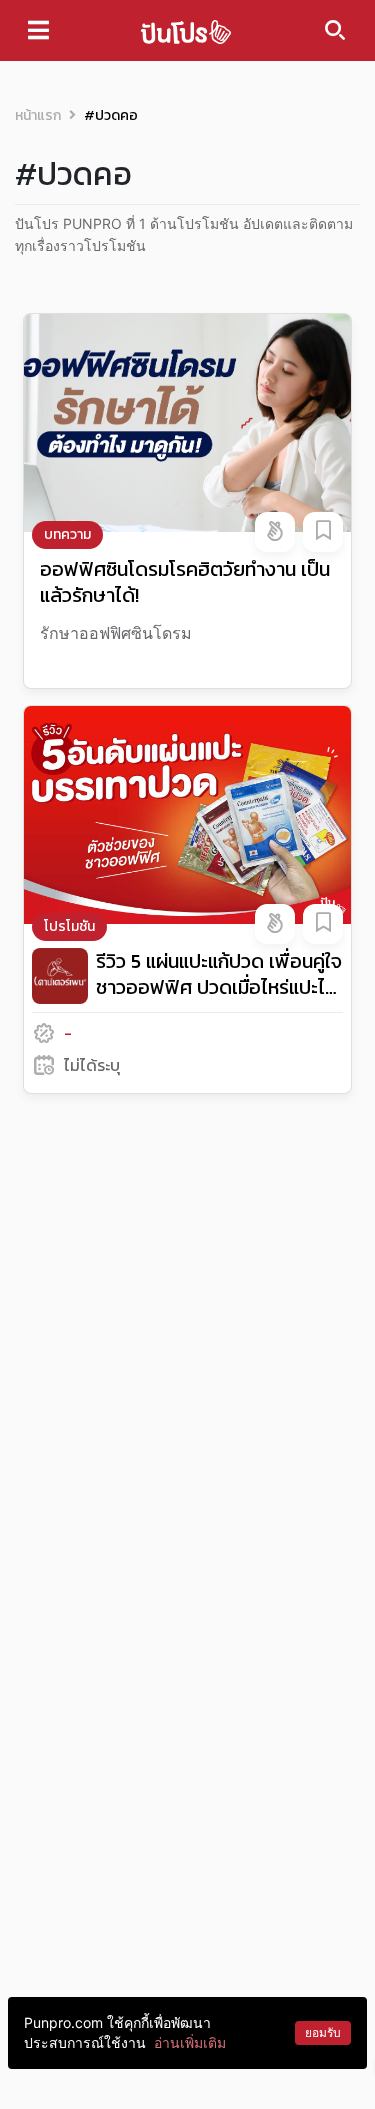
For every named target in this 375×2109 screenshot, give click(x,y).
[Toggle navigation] (38, 30)
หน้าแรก (38, 115)
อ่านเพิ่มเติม (190, 2042)
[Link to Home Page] (186, 30)
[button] (275, 532)
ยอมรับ (323, 2032)
